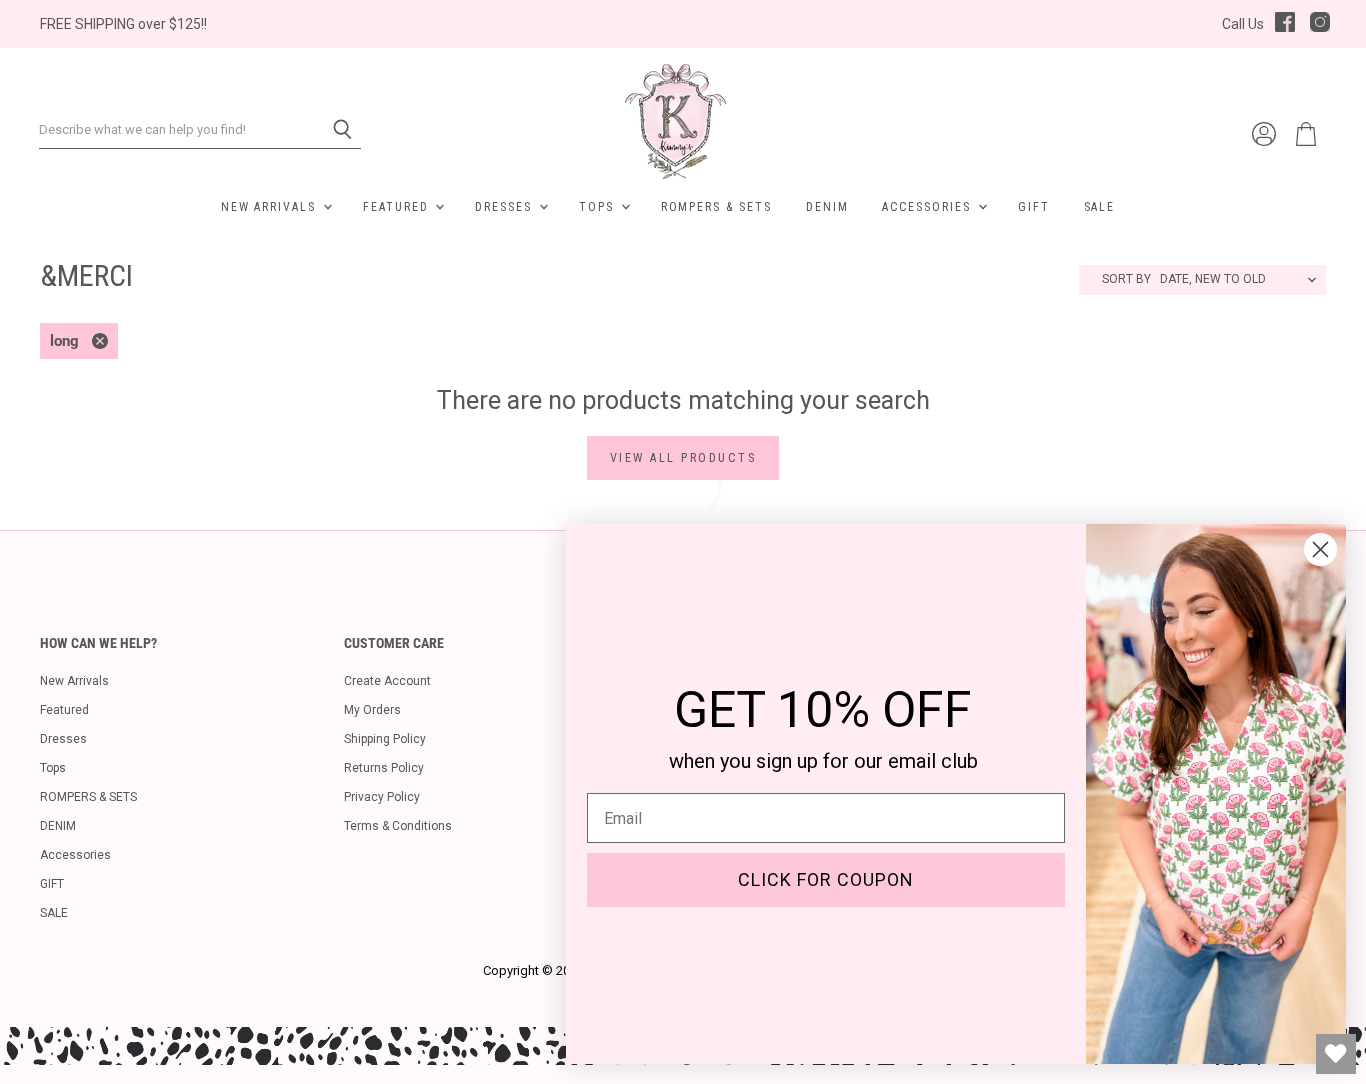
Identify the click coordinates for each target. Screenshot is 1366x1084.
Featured (398, 207)
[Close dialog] (1320, 549)
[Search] (334, 130)
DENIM (827, 207)
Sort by (1126, 279)
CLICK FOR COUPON (826, 879)
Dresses (506, 207)
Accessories (928, 207)
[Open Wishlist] (1336, 1054)
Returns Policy (384, 768)
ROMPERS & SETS (716, 207)
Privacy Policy (382, 797)
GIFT (1034, 207)
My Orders (372, 710)
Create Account (387, 681)
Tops (599, 207)
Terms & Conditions (398, 826)
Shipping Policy (385, 739)
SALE (1100, 207)
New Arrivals (271, 207)
